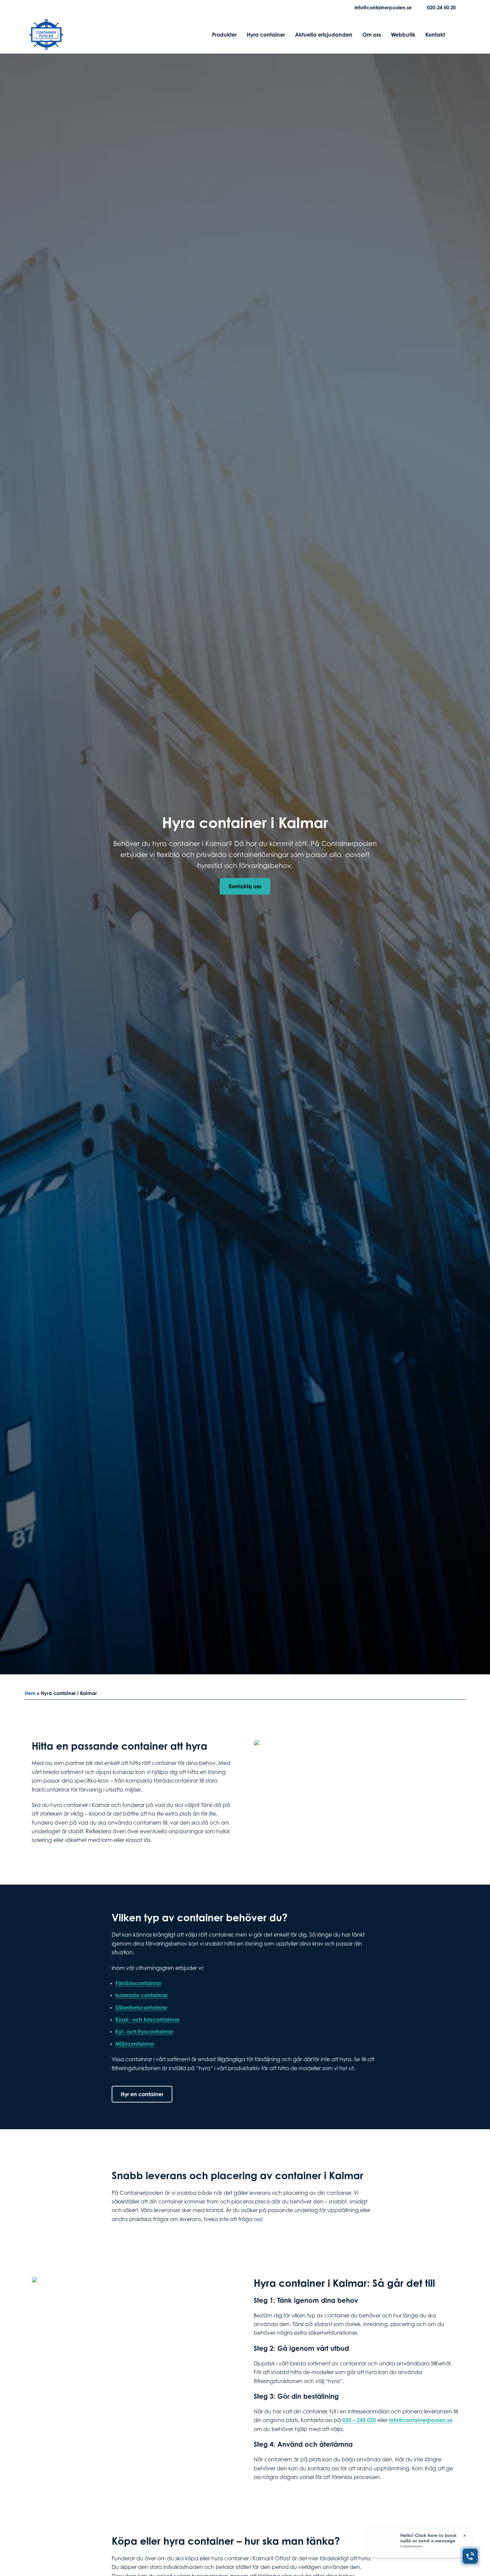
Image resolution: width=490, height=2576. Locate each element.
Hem (30, 1693)
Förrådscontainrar (138, 1983)
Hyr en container (142, 2094)
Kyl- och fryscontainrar (144, 2032)
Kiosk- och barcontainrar (147, 2020)
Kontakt (435, 35)
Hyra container (266, 35)
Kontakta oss (245, 886)
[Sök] (455, 35)
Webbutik (403, 35)
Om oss (372, 35)
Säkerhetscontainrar (141, 2008)
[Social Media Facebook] (35, 8)
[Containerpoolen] (46, 46)
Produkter (224, 35)
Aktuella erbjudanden (324, 35)
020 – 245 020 (359, 2420)
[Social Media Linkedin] (56, 8)
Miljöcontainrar (135, 2044)
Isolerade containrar (141, 1995)
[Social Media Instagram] (46, 8)
